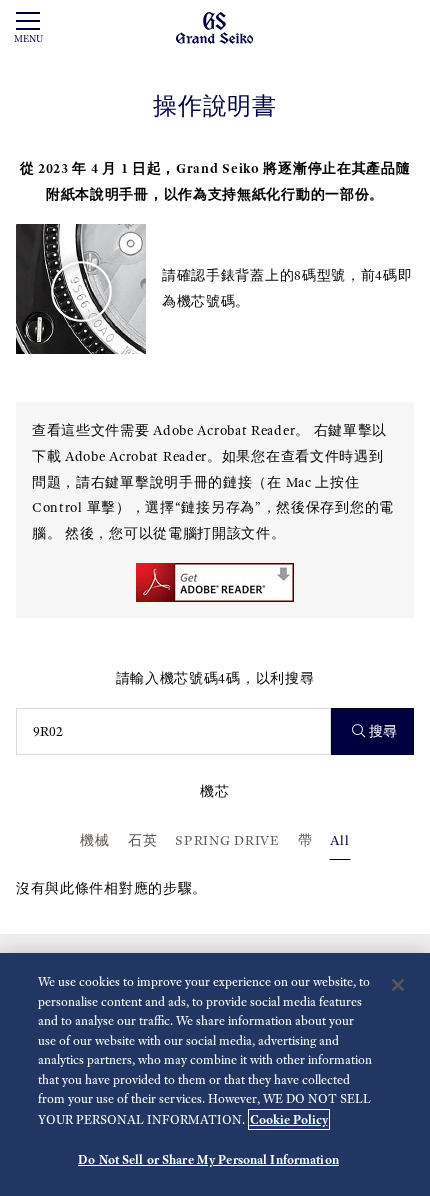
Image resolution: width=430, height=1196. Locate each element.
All (339, 840)
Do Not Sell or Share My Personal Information (208, 1159)
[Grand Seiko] (214, 26)
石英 (142, 840)
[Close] (398, 985)
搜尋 (383, 731)
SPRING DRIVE (227, 840)
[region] (215, 1074)
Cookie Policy (289, 1119)
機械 (94, 840)
